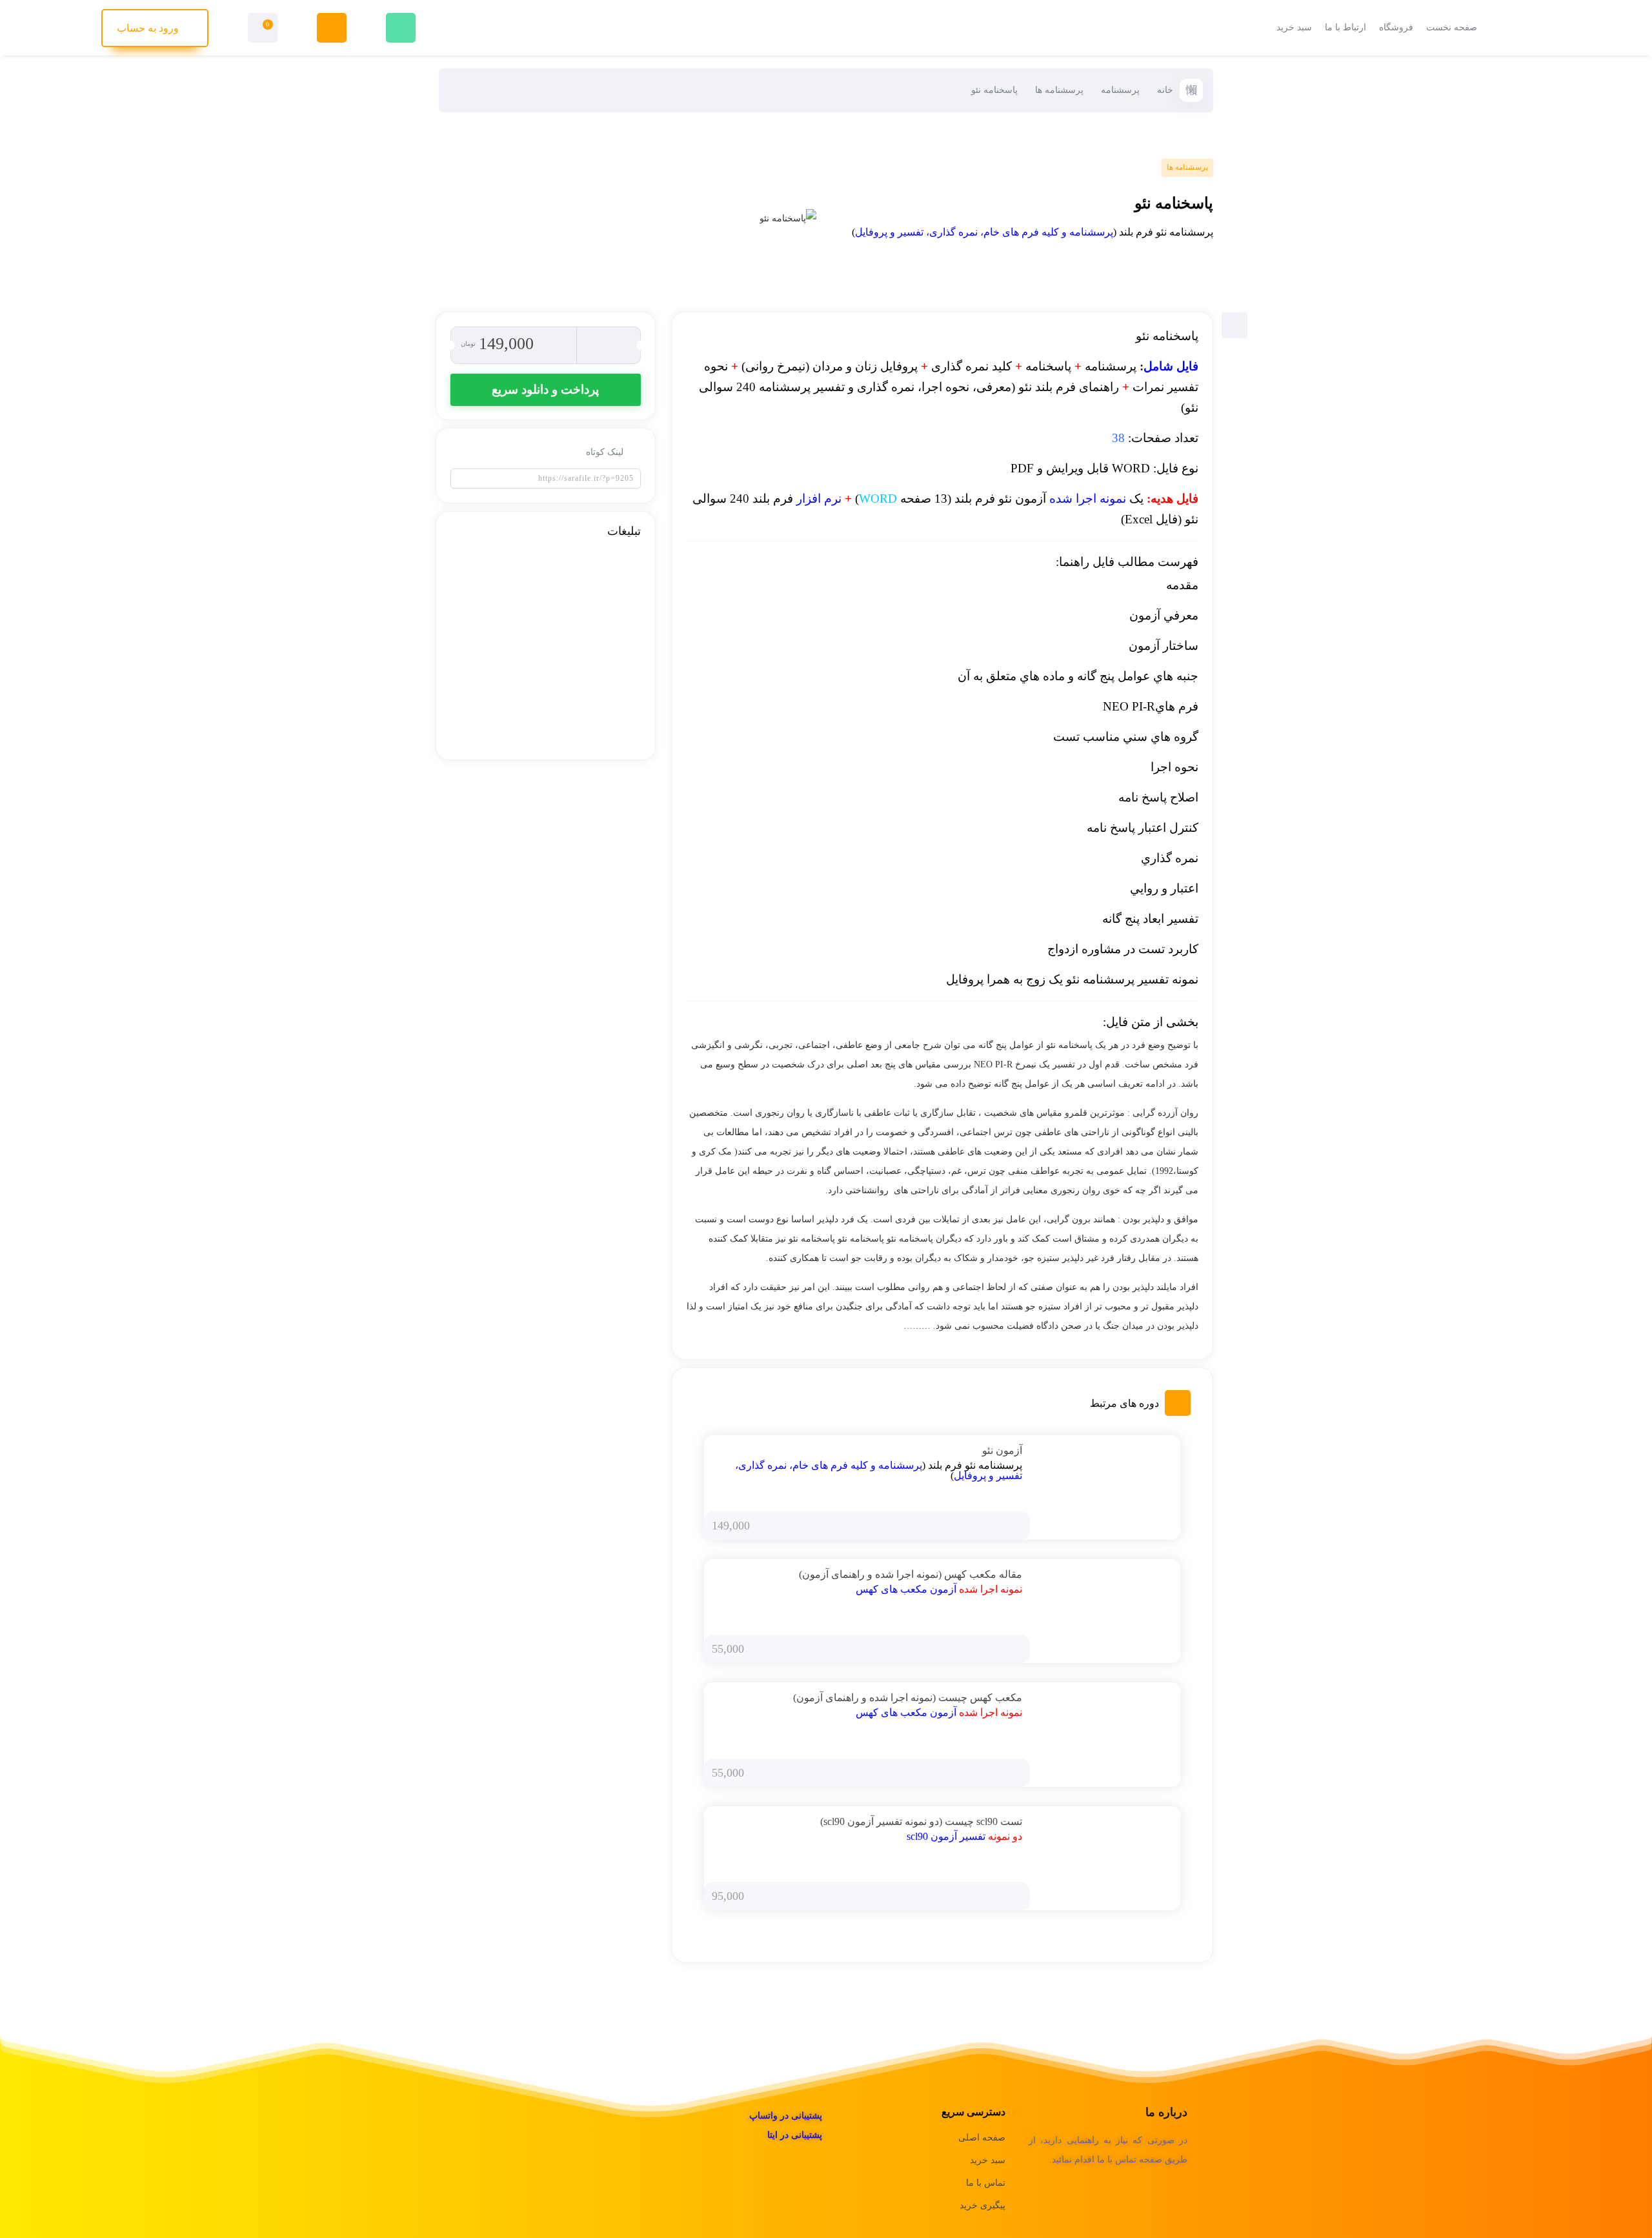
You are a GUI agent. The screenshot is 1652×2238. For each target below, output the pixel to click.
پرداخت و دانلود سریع (545, 389)
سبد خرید (988, 2160)
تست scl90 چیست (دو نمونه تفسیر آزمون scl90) (921, 1821)
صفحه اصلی (982, 2138)
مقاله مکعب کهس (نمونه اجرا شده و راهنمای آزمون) (911, 1574)
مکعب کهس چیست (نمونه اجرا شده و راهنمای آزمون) (908, 1698)
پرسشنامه (1120, 90)
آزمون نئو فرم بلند (999, 499)
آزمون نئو (1002, 1450)
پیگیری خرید (982, 2205)
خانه (1165, 90)
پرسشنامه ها (1059, 90)
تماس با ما (986, 2183)
